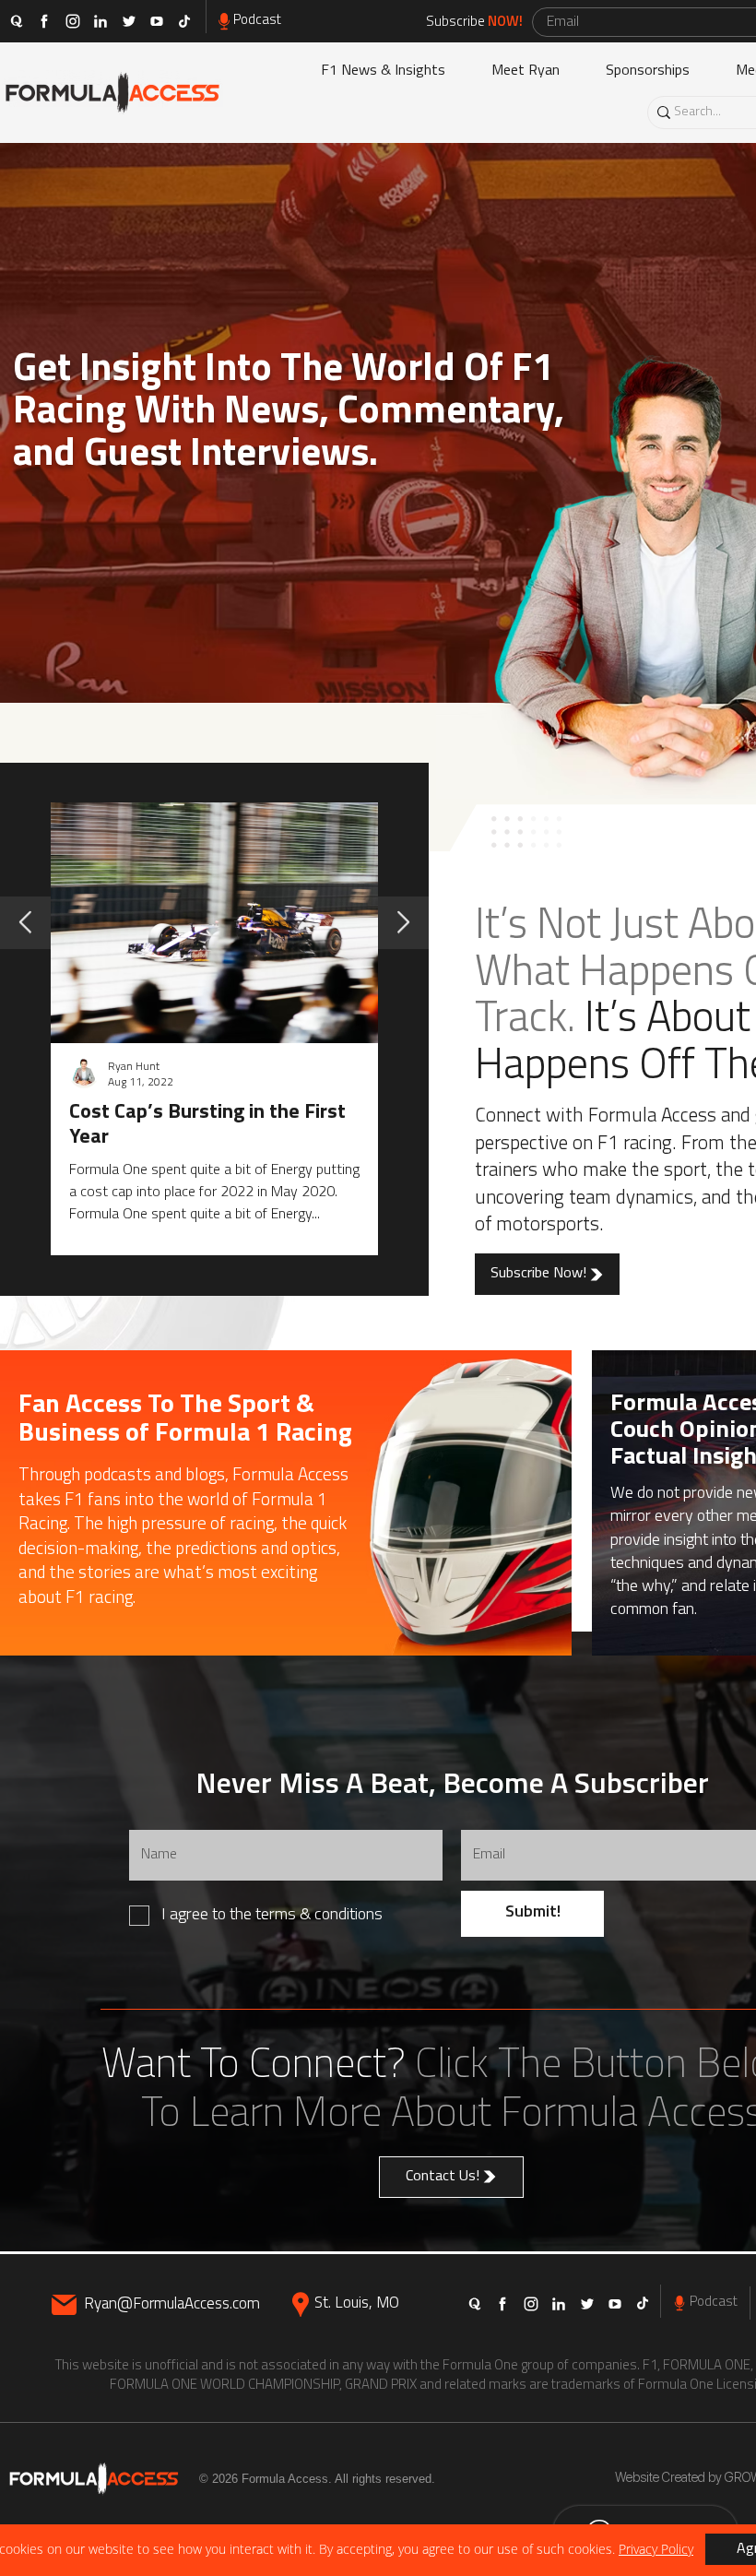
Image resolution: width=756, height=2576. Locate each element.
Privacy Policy (656, 2549)
